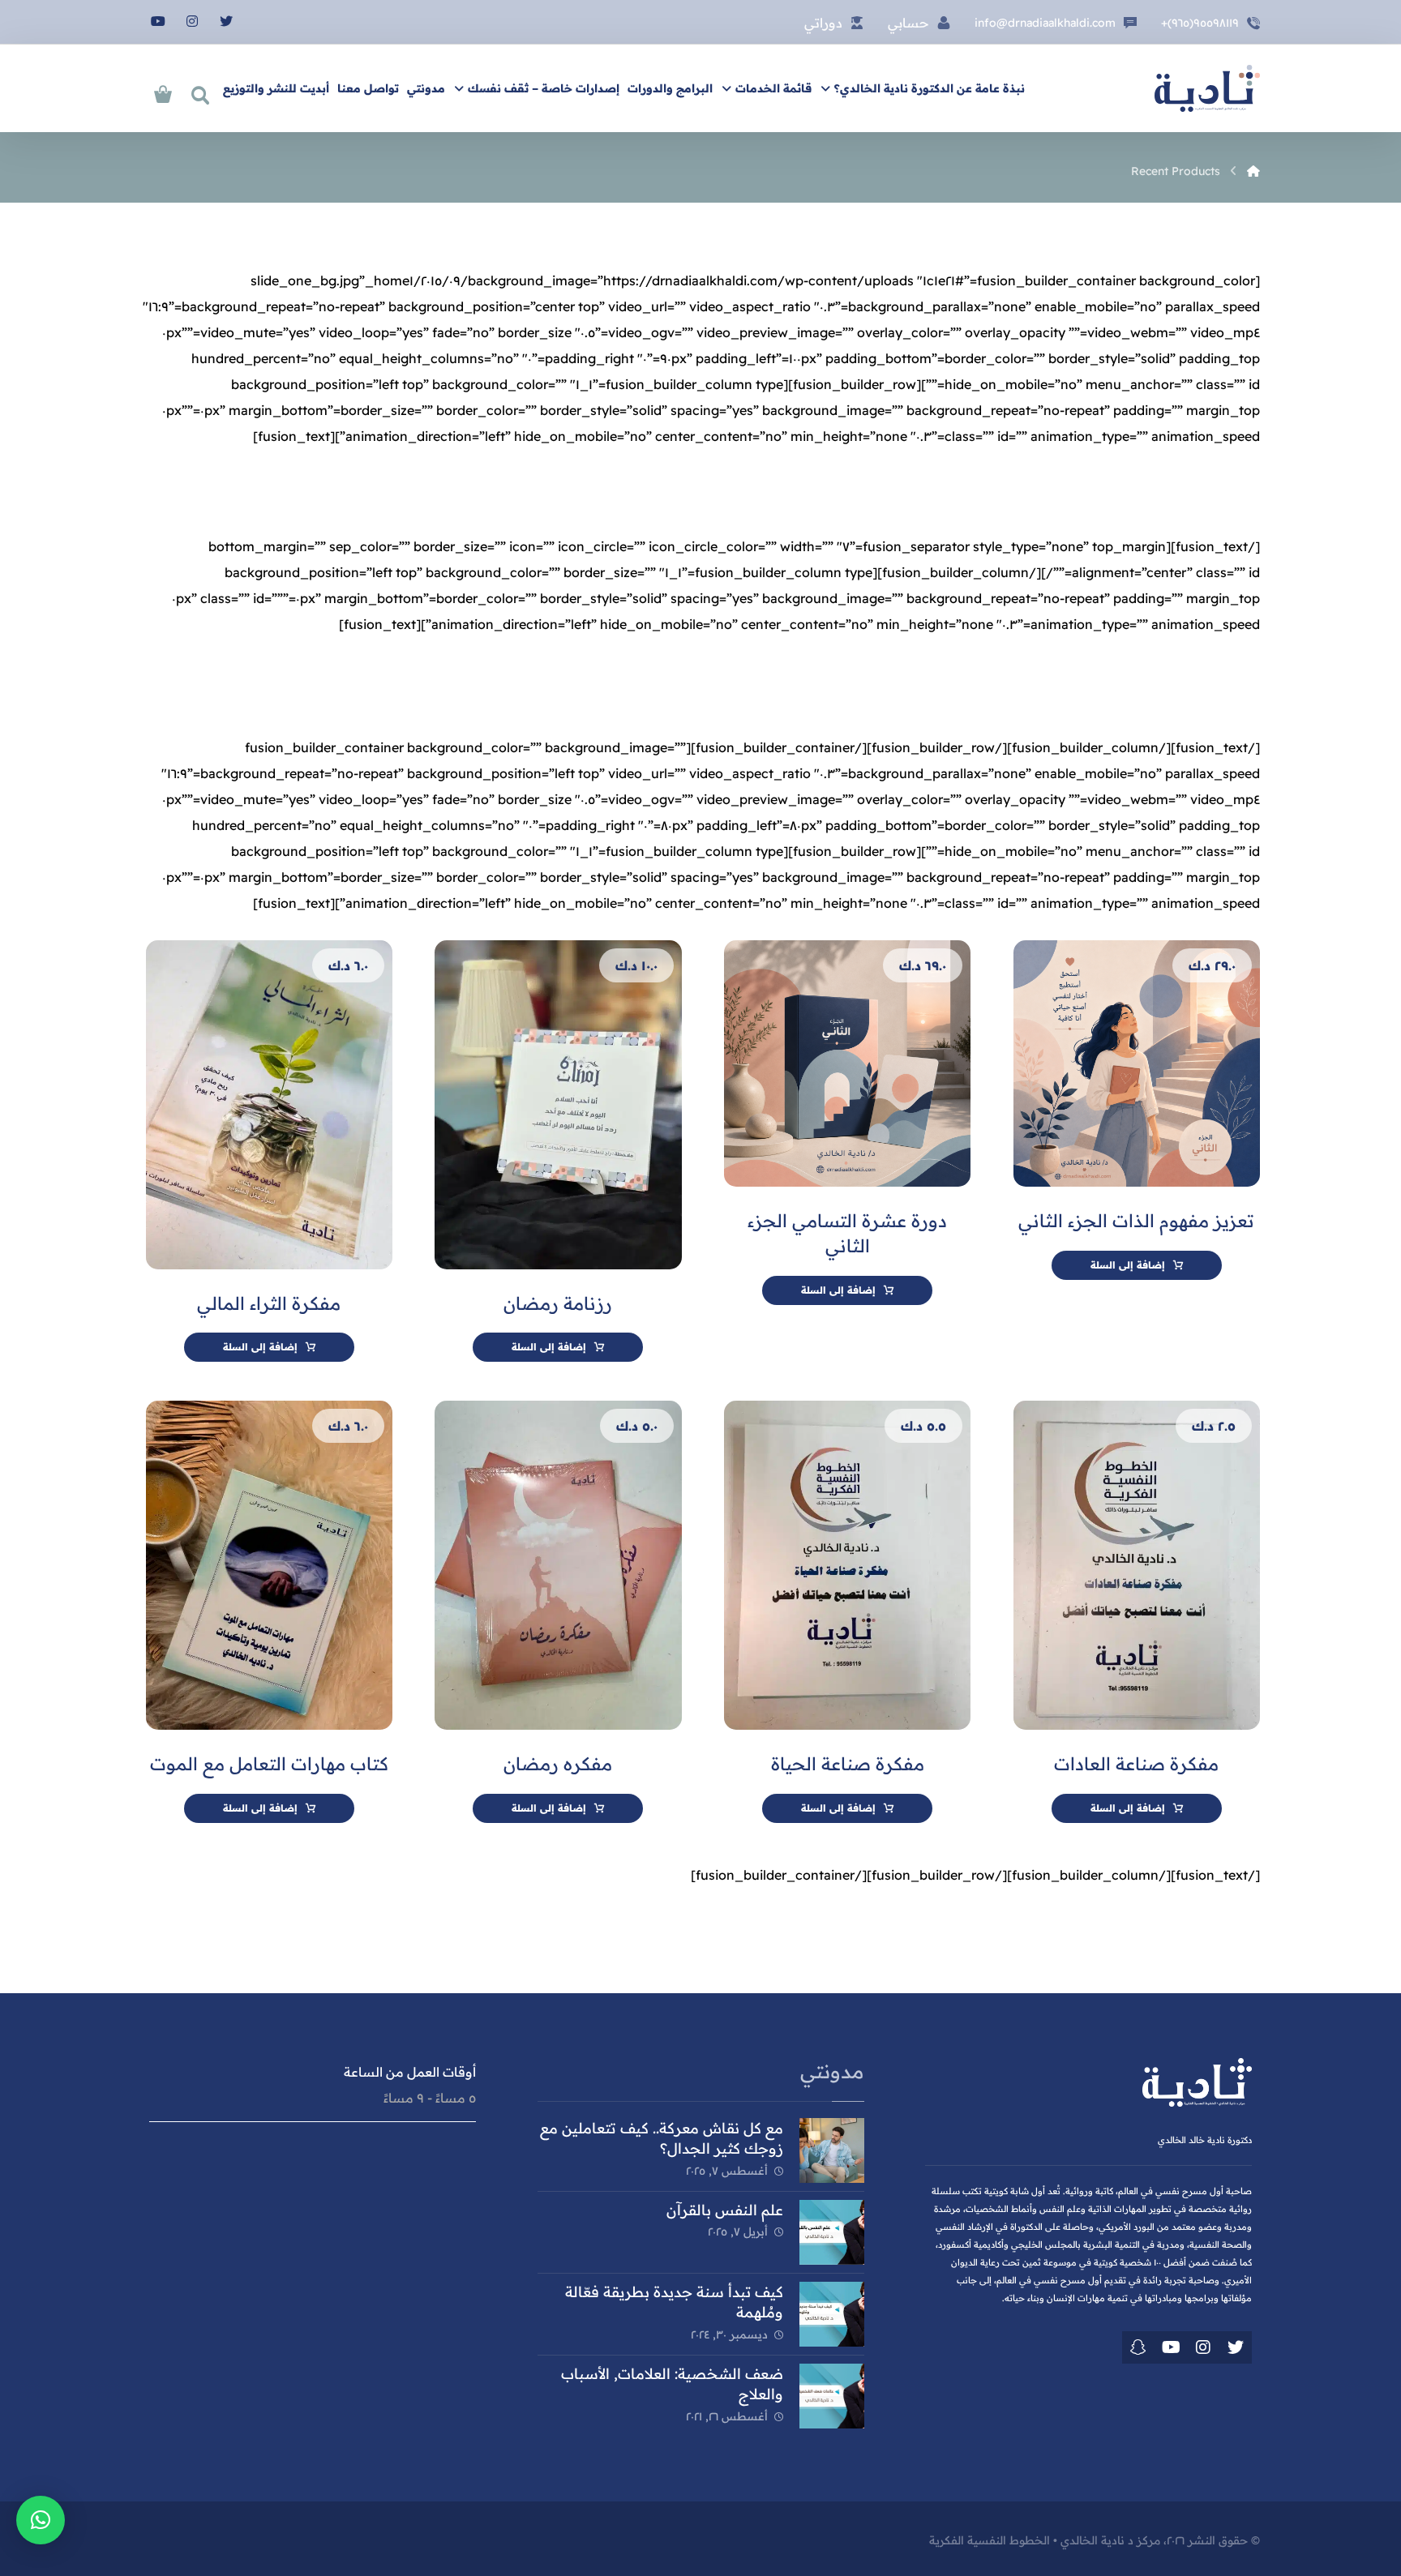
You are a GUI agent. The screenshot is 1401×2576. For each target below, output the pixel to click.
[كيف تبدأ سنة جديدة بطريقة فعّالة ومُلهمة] (832, 2314)
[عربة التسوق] (163, 92)
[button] (41, 2520)
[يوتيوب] (158, 21)
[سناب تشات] (1138, 2347)
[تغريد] (1236, 2347)
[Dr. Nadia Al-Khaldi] (1253, 171)
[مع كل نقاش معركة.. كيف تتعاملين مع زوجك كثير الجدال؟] (832, 2150)
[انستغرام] (192, 21)
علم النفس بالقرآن (725, 2210)
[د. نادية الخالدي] (1207, 88)
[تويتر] (226, 21)
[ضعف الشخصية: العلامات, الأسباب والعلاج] (832, 2396)
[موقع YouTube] (1171, 2347)
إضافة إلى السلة (1128, 1265)
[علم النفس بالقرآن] (832, 2232)
